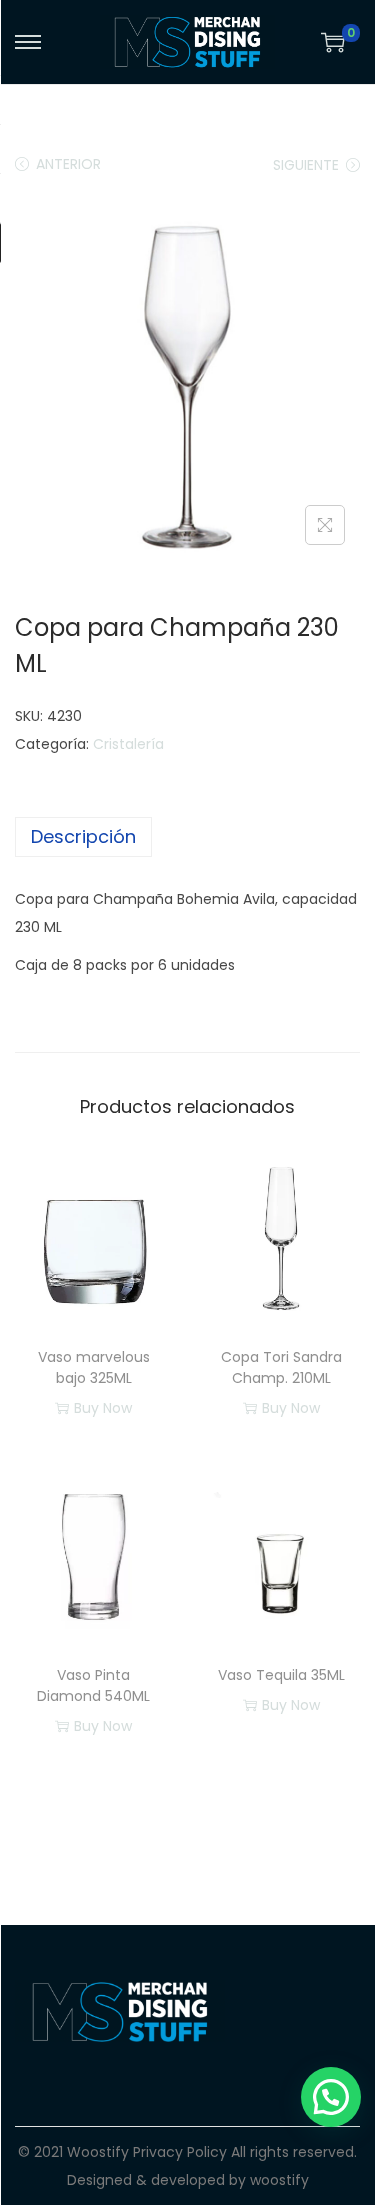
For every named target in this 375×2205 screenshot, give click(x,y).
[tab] (187, 837)
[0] (333, 42)
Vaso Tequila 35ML (281, 1675)
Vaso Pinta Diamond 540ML (93, 1685)
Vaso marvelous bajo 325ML (94, 1367)
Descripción (83, 836)
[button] (331, 2097)
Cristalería (128, 744)
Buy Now (103, 1408)
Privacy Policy (180, 2152)
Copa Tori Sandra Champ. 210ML (281, 1367)
